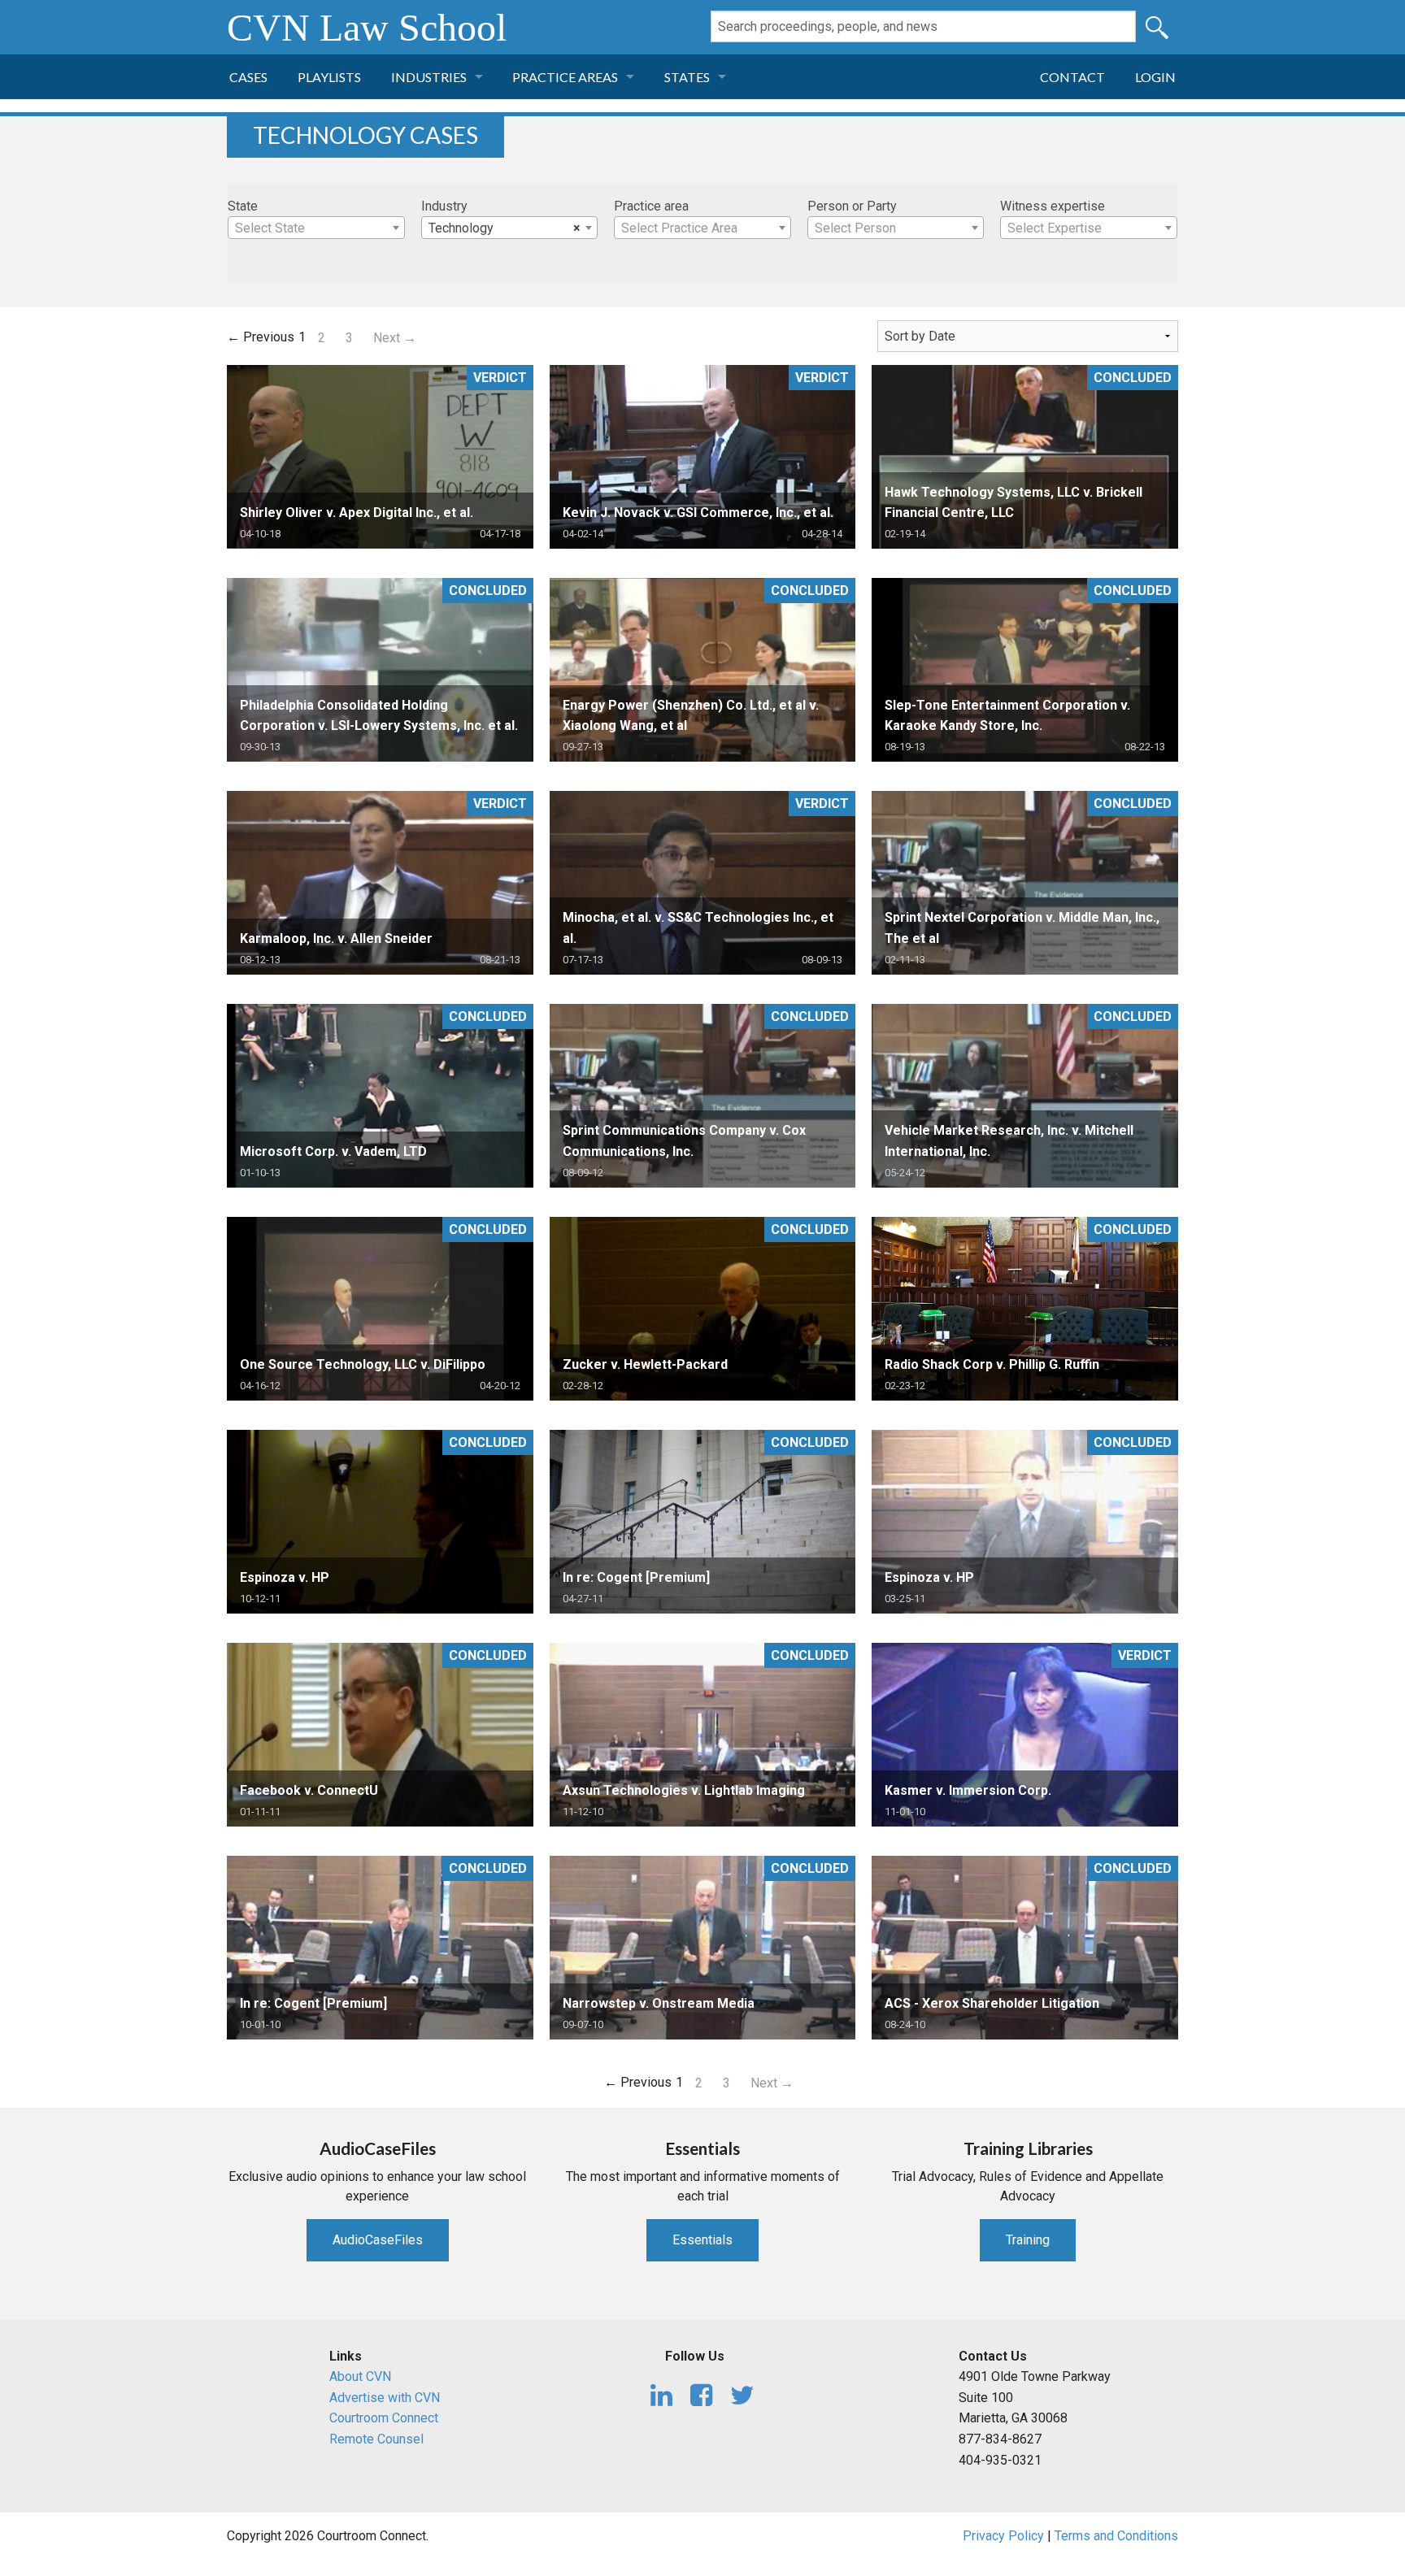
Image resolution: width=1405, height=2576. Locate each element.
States (687, 77)
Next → (395, 338)
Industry (444, 206)
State (243, 206)
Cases (248, 77)
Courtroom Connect (384, 2418)
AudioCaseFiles (378, 2240)
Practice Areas (565, 77)
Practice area (651, 206)
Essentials (702, 2240)
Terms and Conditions (1116, 2536)
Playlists (329, 77)
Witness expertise (1053, 206)
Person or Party (852, 206)
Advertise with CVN (385, 2398)
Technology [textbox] (505, 228)
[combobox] (316, 228)
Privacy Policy (1003, 2536)
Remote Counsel (376, 2439)
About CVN (360, 2376)
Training (1028, 2240)
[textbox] (316, 228)
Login (1155, 77)
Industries (429, 77)
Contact (1072, 77)
